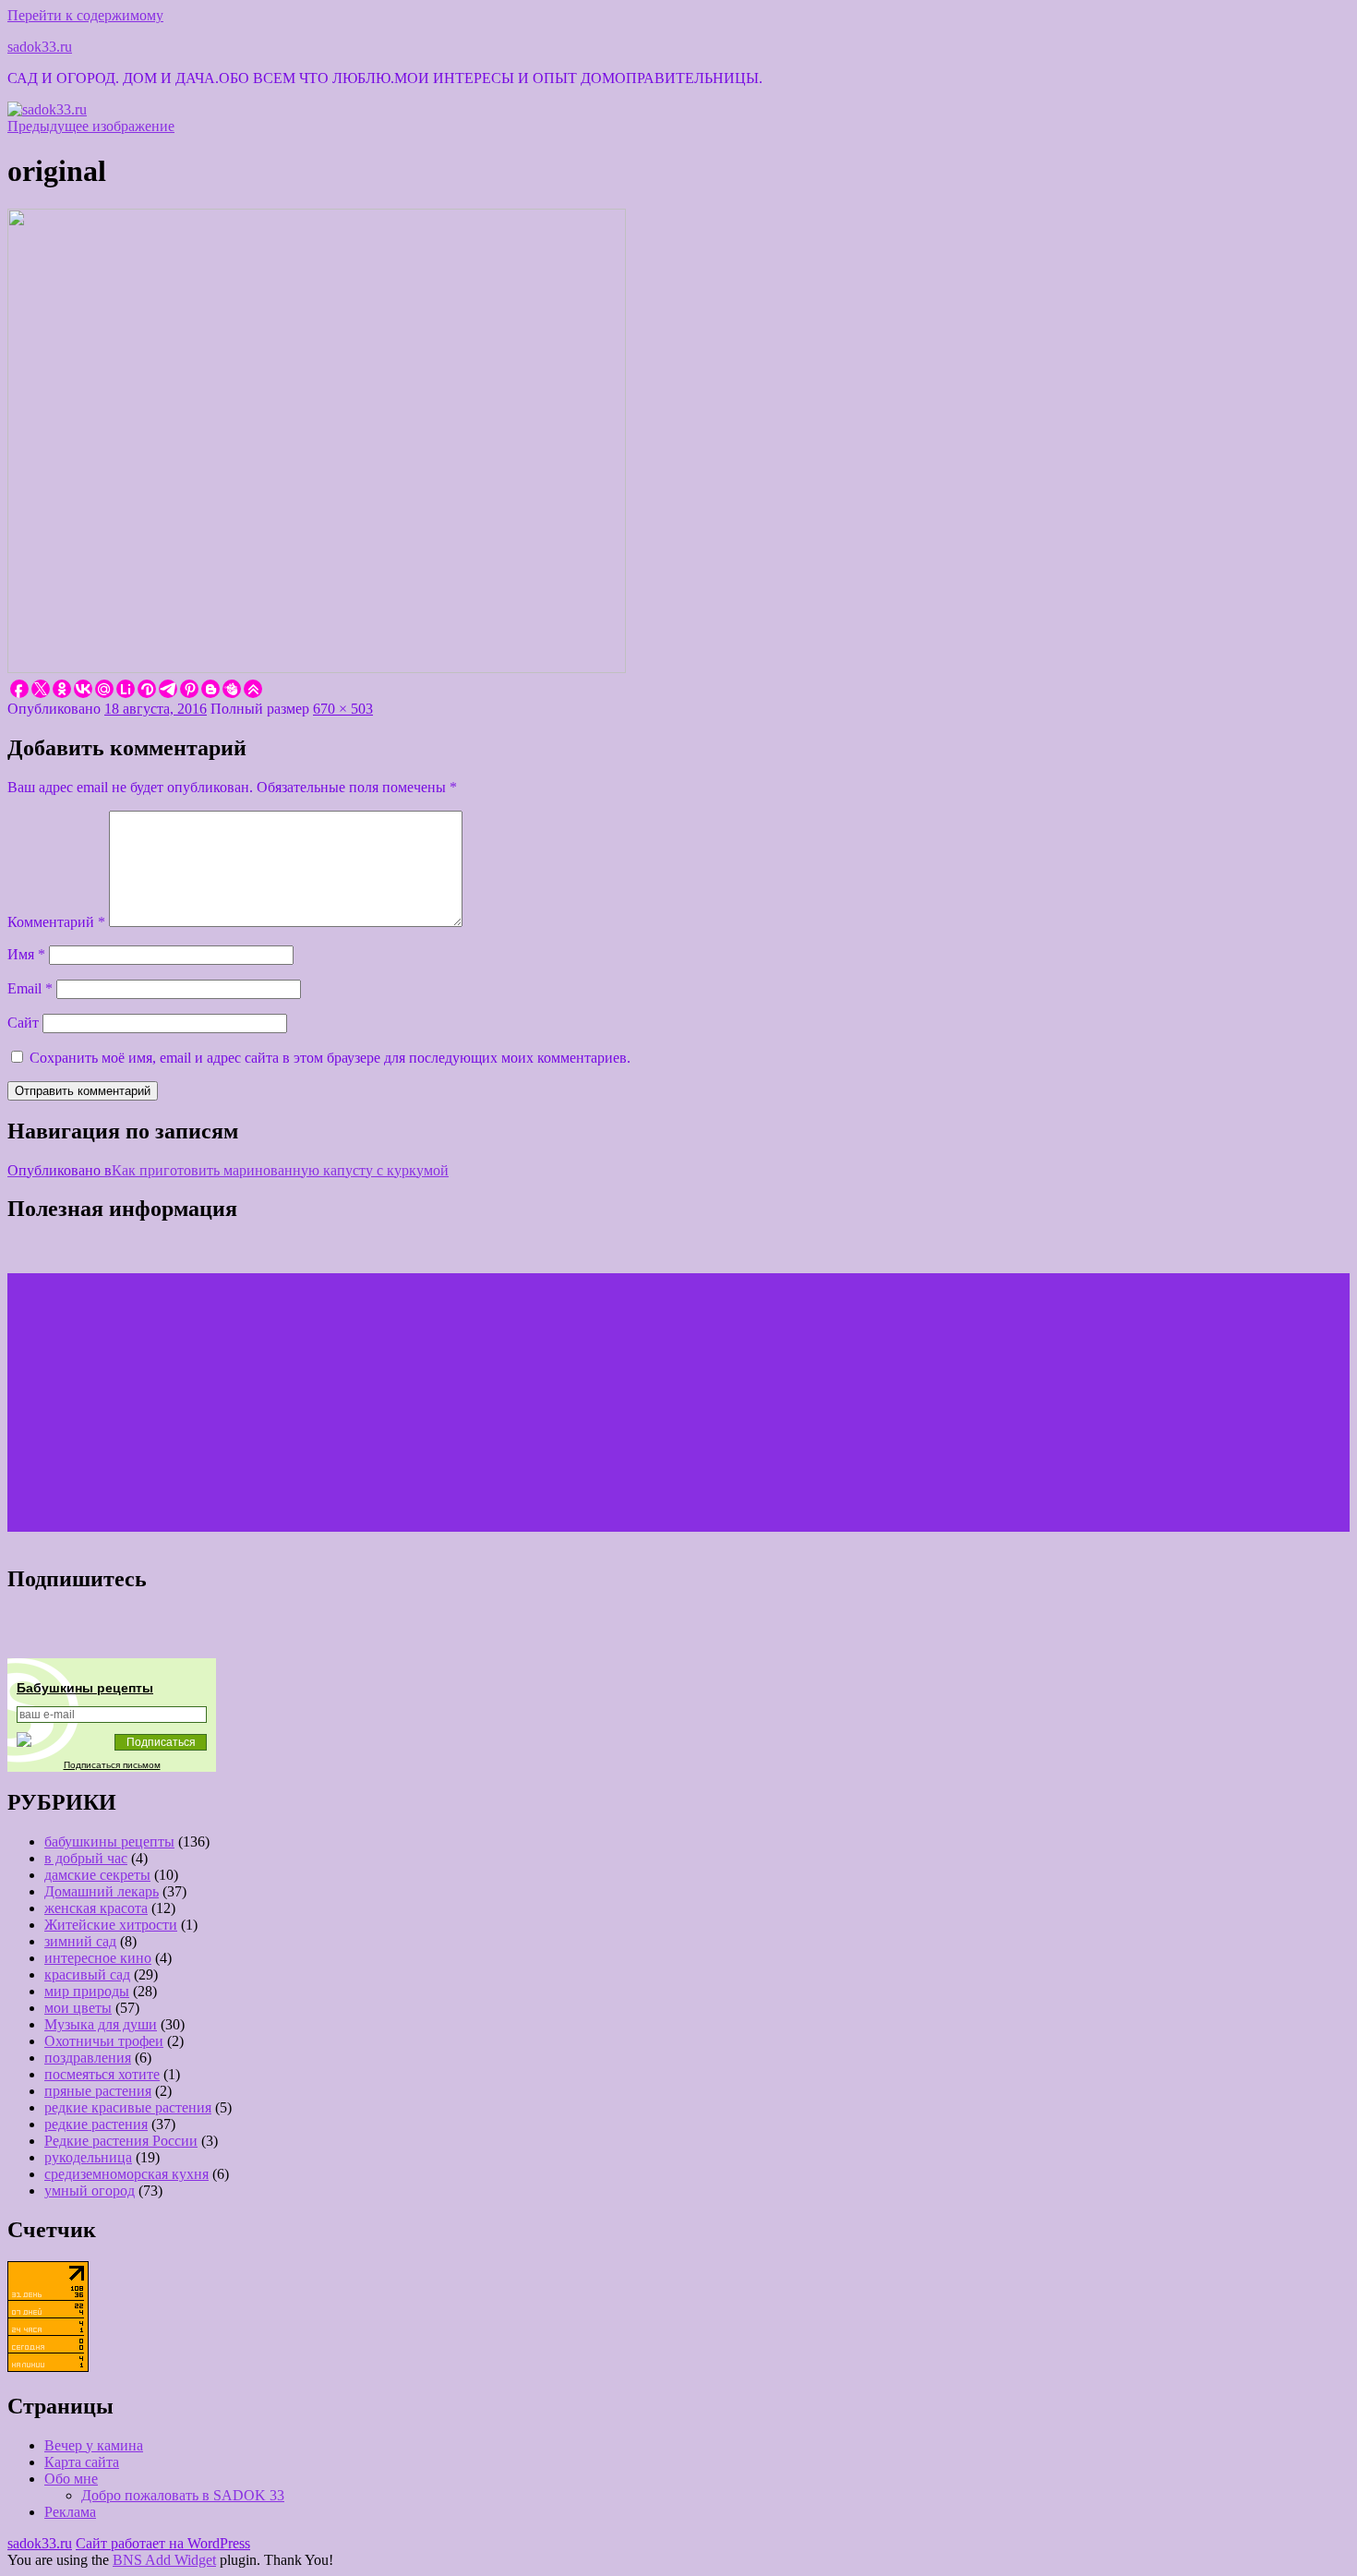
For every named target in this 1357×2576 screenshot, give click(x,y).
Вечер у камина (94, 2445)
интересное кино (98, 1958)
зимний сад (80, 1941)
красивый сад (87, 1974)
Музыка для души (101, 2024)
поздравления (88, 2058)
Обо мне (71, 2479)
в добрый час (86, 1858)
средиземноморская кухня (126, 2174)
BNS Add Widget (164, 2560)
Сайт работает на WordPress (163, 2543)
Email (30, 988)
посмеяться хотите (102, 2074)
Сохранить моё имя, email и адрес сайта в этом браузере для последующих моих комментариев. (330, 1058)
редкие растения (96, 2124)
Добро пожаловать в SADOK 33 (183, 2495)
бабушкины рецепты (109, 1842)
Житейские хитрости (111, 1925)
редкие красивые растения (128, 2107)
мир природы (87, 1991)
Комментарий (56, 922)
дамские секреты (97, 1875)
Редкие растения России (121, 2141)
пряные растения (98, 2091)
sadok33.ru (40, 47)
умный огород (90, 2191)
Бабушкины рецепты (85, 1688)
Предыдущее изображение (91, 126)
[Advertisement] (561, 1402)
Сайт (23, 1023)
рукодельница (88, 2157)
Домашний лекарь (102, 1891)
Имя (26, 954)
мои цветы (78, 2008)
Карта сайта (82, 2462)
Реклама (70, 2512)
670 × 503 (343, 709)
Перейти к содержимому (85, 15)
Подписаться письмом (112, 1765)
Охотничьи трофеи (104, 2041)
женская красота (96, 1908)
